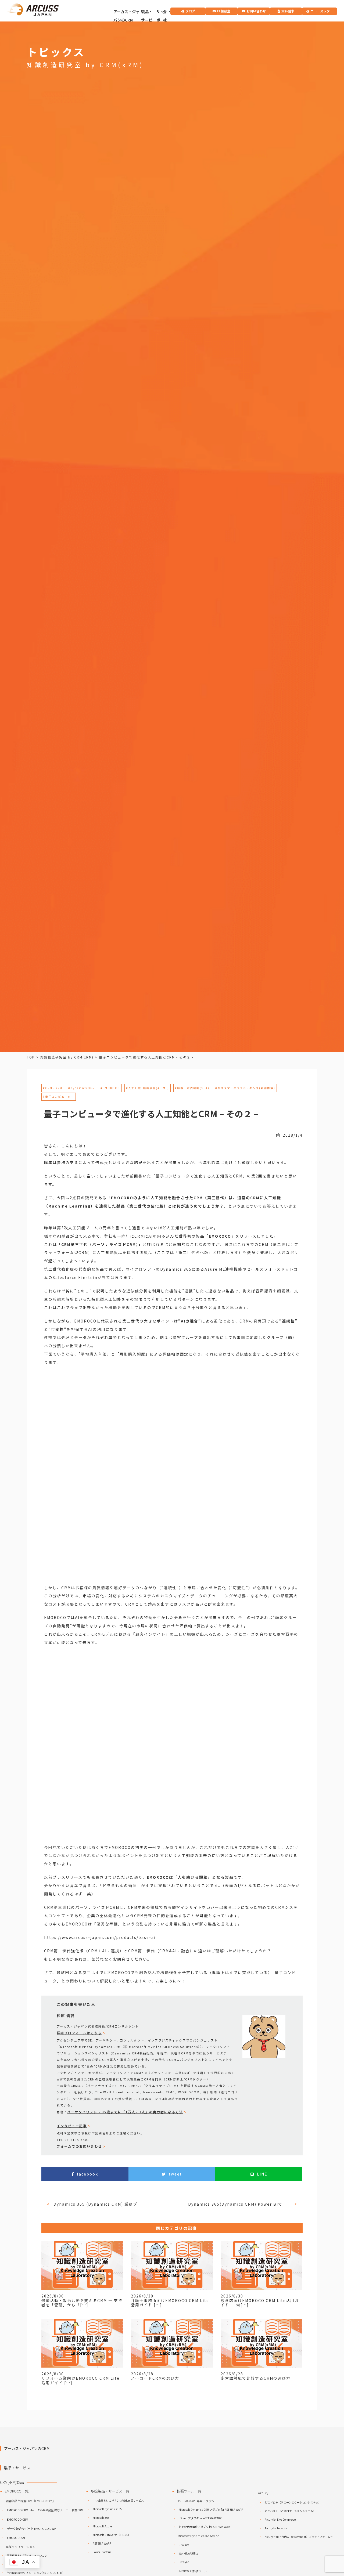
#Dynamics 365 (81, 1088)
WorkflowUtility (188, 2553)
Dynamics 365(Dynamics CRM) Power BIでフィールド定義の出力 (239, 2204)
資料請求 (288, 11)
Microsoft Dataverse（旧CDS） (112, 2535)
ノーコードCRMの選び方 (155, 2378)
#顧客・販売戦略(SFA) (192, 1088)
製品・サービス (147, 20)
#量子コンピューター (59, 1096)
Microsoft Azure (102, 2526)
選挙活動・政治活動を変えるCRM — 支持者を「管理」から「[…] (82, 2303)
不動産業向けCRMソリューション (27, 2555)
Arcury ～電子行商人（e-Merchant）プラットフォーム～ (299, 2537)
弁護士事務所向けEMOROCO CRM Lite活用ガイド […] (170, 2303)
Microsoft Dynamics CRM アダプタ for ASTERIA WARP (211, 2510)
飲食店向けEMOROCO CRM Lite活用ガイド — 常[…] (260, 2303)
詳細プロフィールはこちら (79, 2033)
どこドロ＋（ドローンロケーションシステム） (293, 2502)
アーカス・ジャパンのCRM (126, 16)
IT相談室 (224, 11)
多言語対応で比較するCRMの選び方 (256, 2378)
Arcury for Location (276, 2528)
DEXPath (184, 2545)
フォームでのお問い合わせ (79, 2146)
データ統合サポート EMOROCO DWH (32, 2528)
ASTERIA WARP (102, 2543)
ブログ (190, 11)
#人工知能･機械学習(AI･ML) (148, 1088)
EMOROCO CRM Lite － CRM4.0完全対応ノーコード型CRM (45, 2510)
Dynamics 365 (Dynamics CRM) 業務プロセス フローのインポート (100, 2204)
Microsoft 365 (101, 2518)
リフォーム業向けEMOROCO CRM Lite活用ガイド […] (80, 2380)
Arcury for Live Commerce (280, 2519)
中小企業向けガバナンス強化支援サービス (118, 2500)
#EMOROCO (110, 1088)
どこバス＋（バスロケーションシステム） (290, 2511)
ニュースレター (322, 11)
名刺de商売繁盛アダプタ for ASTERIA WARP (205, 2527)
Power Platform (102, 2552)
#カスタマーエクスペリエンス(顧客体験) (245, 1088)
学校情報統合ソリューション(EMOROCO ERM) (35, 2573)
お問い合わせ (256, 11)
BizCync (184, 2562)
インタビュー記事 (72, 2126)
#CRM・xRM (53, 1088)
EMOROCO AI (16, 2538)
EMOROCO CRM (18, 2519)
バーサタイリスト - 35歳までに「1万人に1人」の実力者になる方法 (125, 2112)
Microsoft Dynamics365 (107, 2509)
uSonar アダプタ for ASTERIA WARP (200, 2518)
